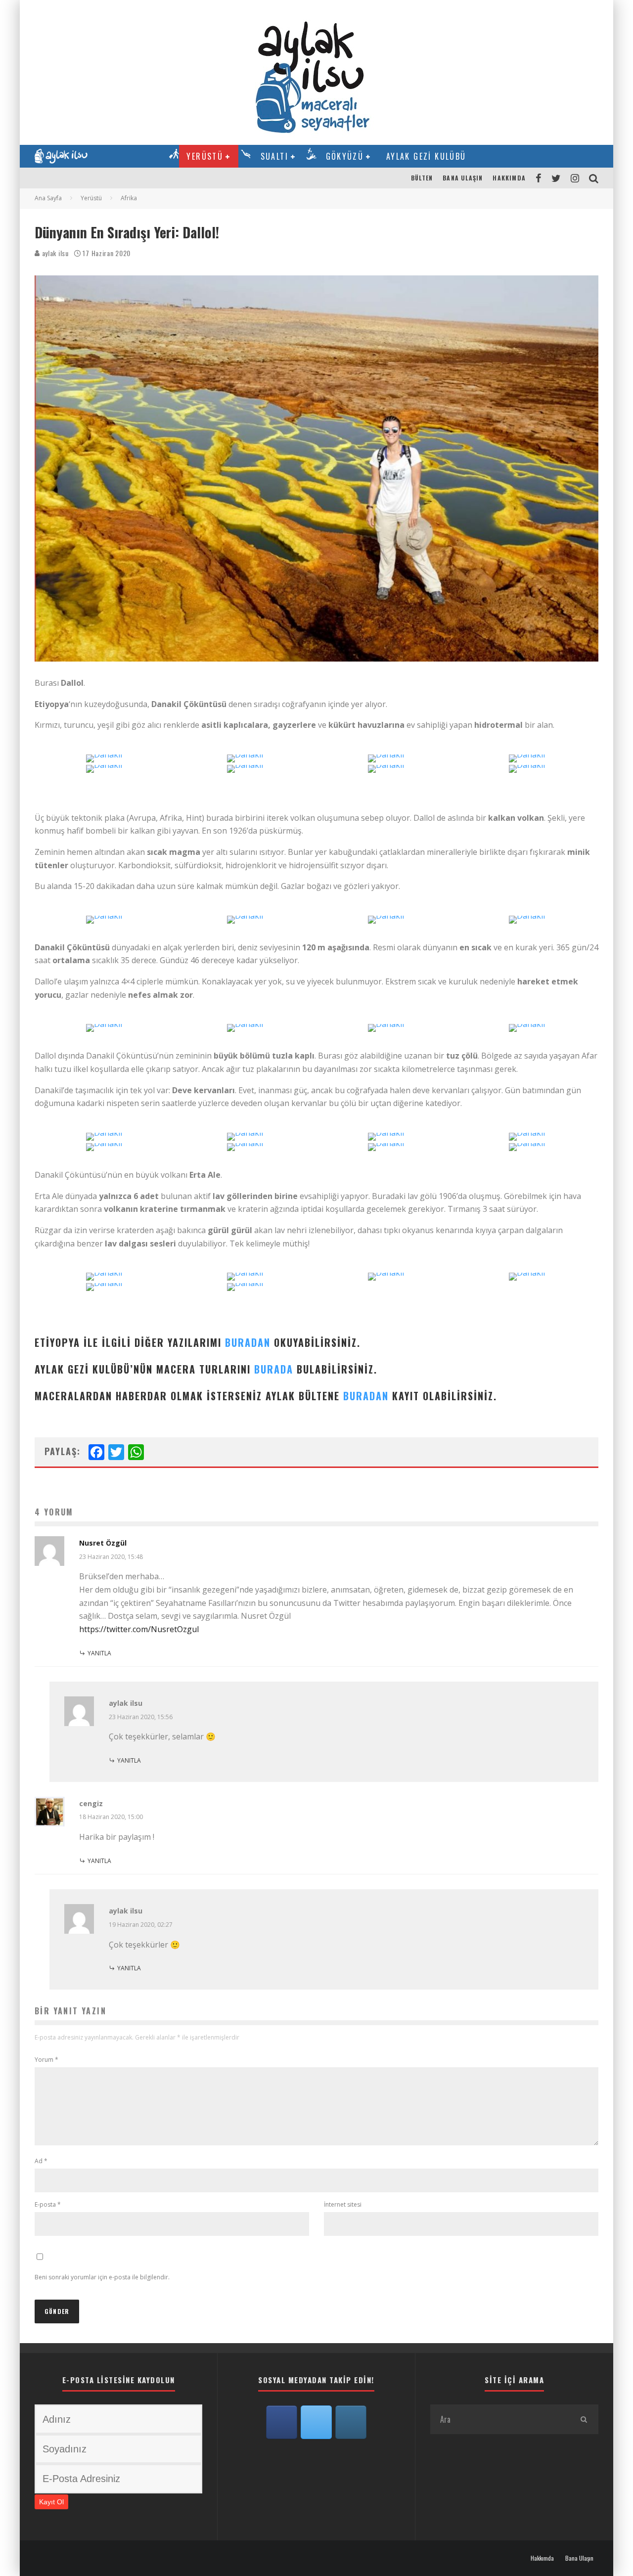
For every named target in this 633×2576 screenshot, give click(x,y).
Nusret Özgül (103, 1543)
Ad (41, 2161)
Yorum (46, 2060)
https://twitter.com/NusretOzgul (139, 1629)
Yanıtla (99, 1653)
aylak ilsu (54, 253)
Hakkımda (509, 178)
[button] (105, 770)
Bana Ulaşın (463, 178)
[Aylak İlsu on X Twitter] (316, 2422)
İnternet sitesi (343, 2204)
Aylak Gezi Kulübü (426, 156)
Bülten (422, 178)
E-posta (48, 2204)
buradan (248, 1342)
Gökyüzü (345, 156)
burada (274, 1369)
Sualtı (274, 156)
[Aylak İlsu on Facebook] (282, 2422)
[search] (584, 2419)
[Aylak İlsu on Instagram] (351, 2422)
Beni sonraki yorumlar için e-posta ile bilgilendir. (102, 2277)
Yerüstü (205, 156)
